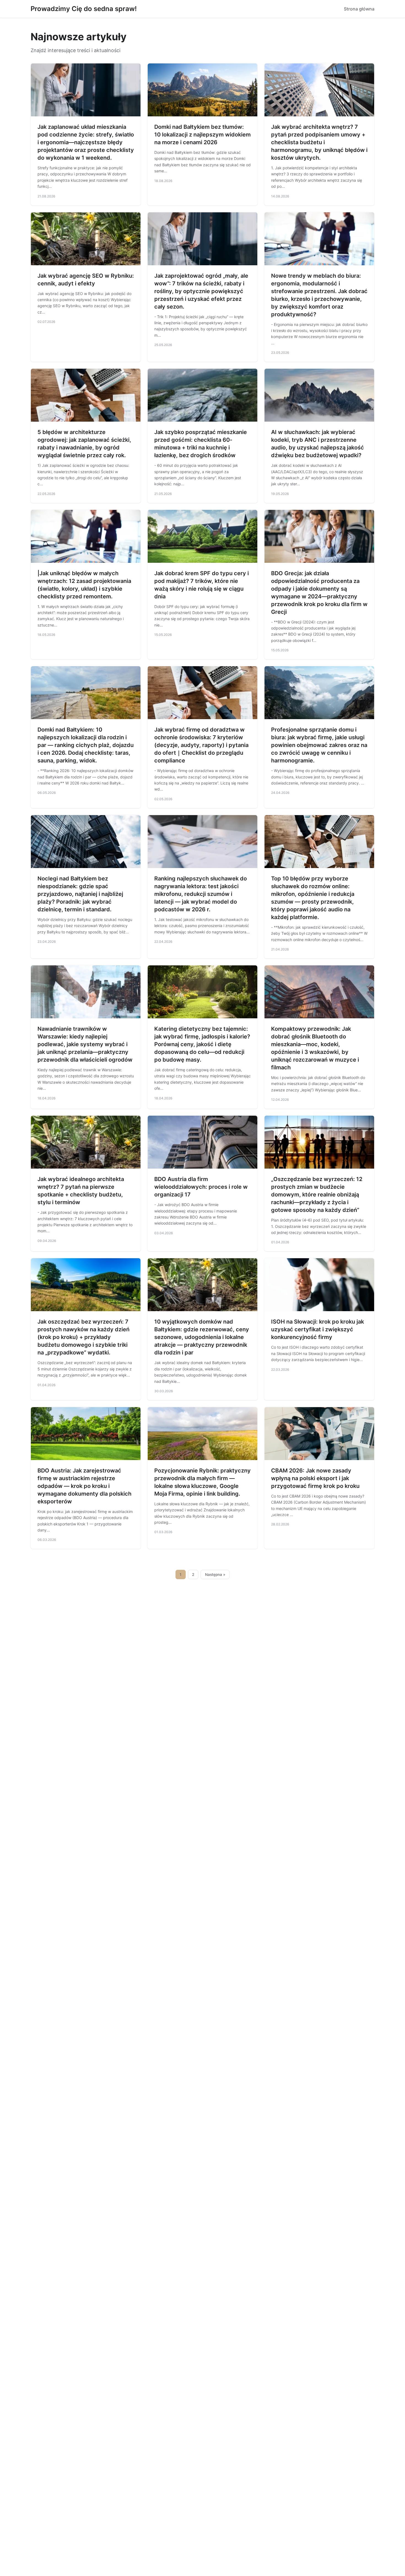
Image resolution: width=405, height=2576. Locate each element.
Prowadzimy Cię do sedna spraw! (84, 9)
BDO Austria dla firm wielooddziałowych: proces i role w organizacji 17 (201, 1187)
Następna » (215, 1574)
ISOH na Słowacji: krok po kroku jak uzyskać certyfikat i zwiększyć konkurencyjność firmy (318, 1329)
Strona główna (359, 9)
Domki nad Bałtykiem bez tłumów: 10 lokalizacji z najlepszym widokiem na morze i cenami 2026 (202, 135)
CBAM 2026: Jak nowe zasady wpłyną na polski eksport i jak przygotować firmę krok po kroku (315, 1478)
